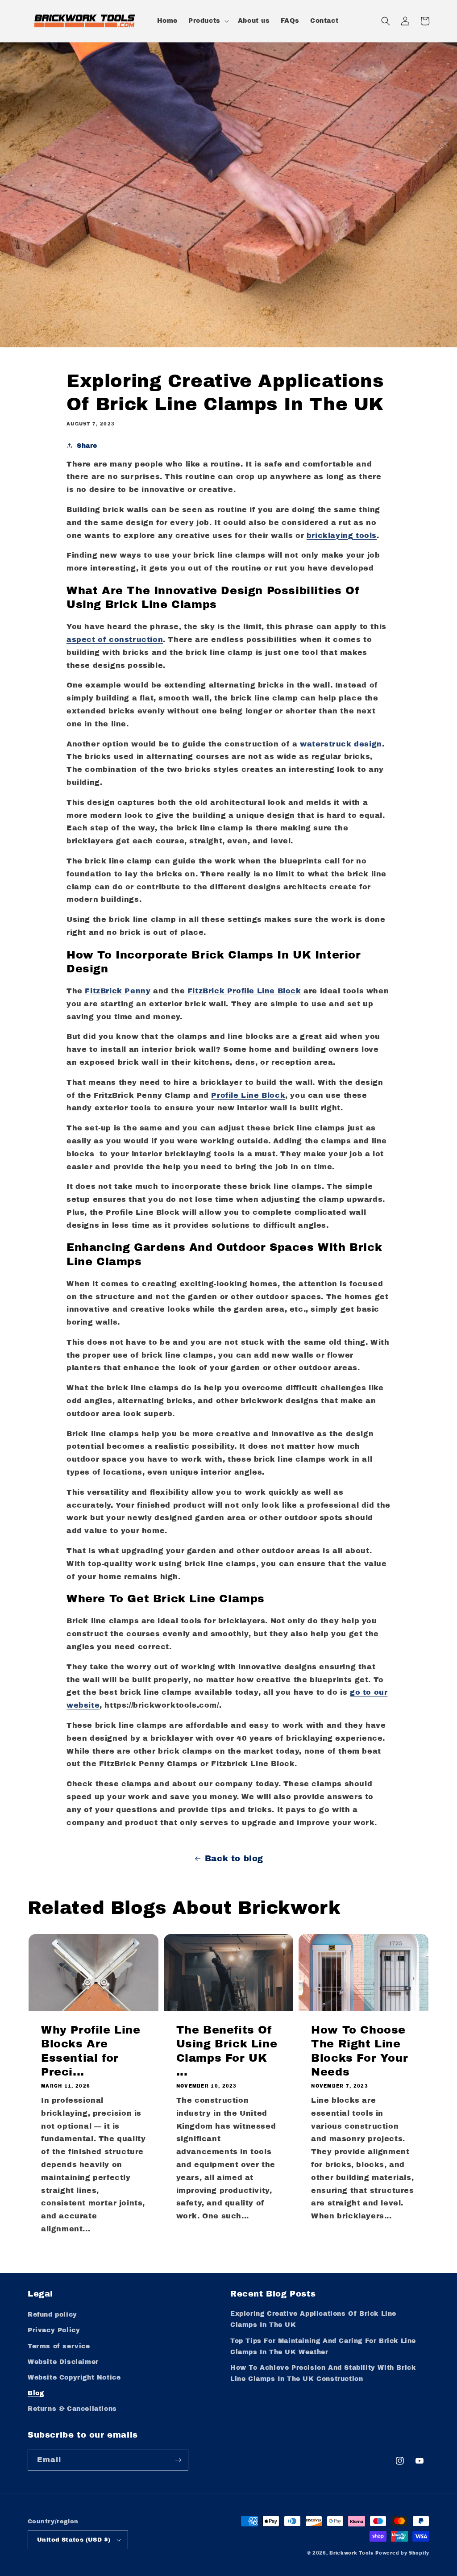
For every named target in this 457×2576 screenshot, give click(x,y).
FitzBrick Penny (118, 991)
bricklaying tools (342, 536)
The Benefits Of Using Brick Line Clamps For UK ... (227, 2051)
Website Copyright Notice (74, 2378)
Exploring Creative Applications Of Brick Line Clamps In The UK (313, 2319)
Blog (36, 2393)
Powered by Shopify (402, 2553)
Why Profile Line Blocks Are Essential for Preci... (91, 2051)
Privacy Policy (54, 2330)
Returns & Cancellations (72, 2409)
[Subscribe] (178, 2460)
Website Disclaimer (63, 2362)
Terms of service (59, 2346)
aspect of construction (115, 640)
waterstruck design (341, 744)
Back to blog (234, 1859)
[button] (208, 21)
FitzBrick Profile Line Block (244, 991)
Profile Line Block (248, 1095)
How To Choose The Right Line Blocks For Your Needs (359, 2051)
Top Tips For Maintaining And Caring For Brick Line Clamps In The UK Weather (323, 2347)
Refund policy (52, 2315)
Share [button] (87, 446)
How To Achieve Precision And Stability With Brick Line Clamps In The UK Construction (323, 2373)
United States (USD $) (74, 2540)
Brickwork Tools (351, 2553)
